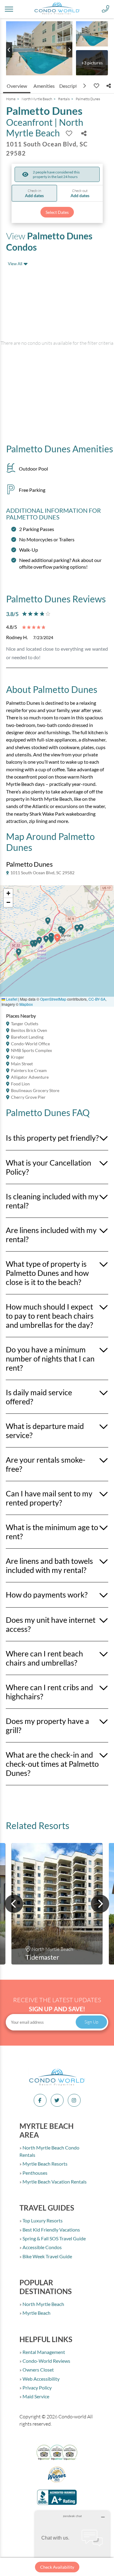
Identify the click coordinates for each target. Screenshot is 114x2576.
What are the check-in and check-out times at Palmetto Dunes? (52, 1764)
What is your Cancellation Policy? (48, 1167)
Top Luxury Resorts (42, 2220)
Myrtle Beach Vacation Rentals (54, 2182)
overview (17, 86)
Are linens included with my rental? (51, 1235)
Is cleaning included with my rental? (52, 1201)
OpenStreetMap (53, 999)
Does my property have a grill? (47, 1725)
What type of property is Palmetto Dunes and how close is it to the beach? (47, 1273)
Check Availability (57, 2567)
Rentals (64, 99)
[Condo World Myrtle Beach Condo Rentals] (57, 2085)
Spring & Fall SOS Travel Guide (54, 2238)
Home (11, 99)
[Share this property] (109, 86)
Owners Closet (38, 2370)
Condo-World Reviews (46, 2361)
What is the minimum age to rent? (52, 1532)
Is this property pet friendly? (52, 1138)
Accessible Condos (42, 2247)
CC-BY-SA (97, 999)
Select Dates (57, 212)
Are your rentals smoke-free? (46, 1464)
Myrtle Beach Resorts (45, 2164)
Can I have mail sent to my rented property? (49, 1498)
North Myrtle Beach (37, 99)
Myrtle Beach (36, 2313)
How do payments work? (47, 1595)
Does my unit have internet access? (51, 1624)
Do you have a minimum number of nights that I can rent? (50, 1358)
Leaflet (11, 999)
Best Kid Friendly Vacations (51, 2230)
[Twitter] (57, 2100)
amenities (44, 86)
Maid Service (35, 2396)
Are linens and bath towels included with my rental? (49, 1565)
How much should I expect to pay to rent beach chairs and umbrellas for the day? (50, 1316)
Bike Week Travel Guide (47, 2256)
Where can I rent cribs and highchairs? (49, 1692)
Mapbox (26, 1004)
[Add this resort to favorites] (96, 86)
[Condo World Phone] (105, 9)
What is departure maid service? (45, 1430)
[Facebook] (40, 2100)
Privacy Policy (37, 2388)
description (72, 86)
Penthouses (35, 2173)
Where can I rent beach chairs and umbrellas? (44, 1658)
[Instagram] (74, 2100)
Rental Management (43, 2352)
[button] (19, 955)
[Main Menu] (9, 9)
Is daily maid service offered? (39, 1397)
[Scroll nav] (85, 86)
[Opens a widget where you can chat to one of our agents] (72, 2541)
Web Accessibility (41, 2379)
